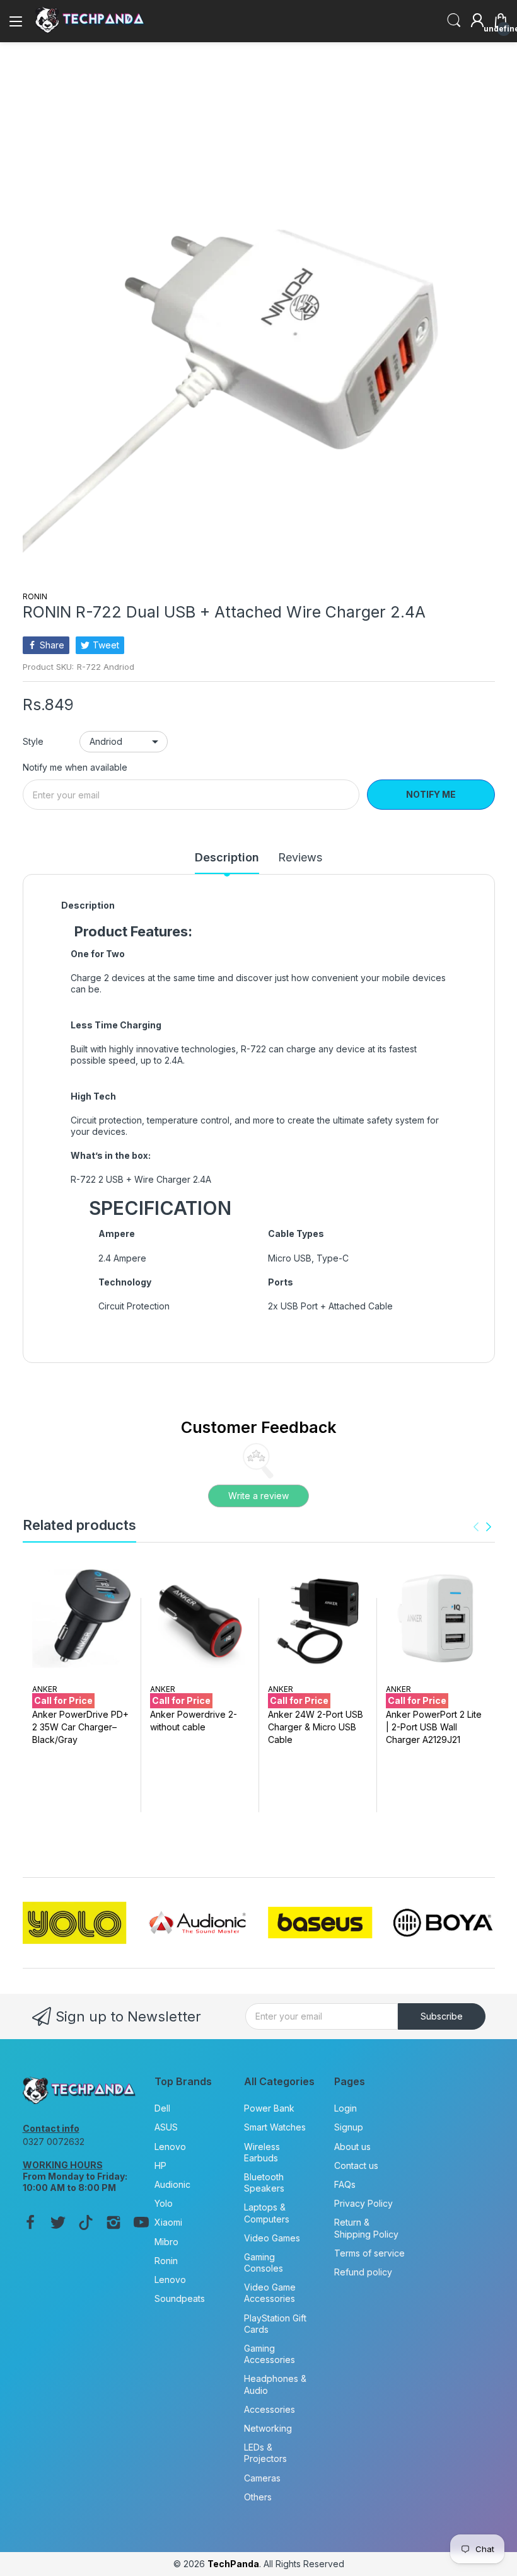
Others (258, 2497)
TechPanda (233, 2564)
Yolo (164, 2203)
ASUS (166, 2127)
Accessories (270, 2409)
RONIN (35, 596)
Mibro (166, 2242)
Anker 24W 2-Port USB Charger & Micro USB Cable (316, 1727)
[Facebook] (30, 2224)
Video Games (272, 2238)
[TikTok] (86, 2224)
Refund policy (363, 2272)
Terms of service (369, 2253)
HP (160, 2165)
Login (346, 2108)
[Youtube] (141, 2224)
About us (352, 2147)
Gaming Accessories (270, 2354)
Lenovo (170, 2147)
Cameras (262, 2478)
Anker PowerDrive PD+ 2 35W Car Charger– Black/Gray (80, 1727)
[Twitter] (58, 2224)
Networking (268, 2428)
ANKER (45, 1689)
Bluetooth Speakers (264, 2182)
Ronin (166, 2261)
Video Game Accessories (270, 2293)
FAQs (345, 2184)
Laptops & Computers (267, 2213)
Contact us (356, 2165)
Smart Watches (275, 2127)
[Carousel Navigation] (482, 1527)
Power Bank (269, 2108)
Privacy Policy (363, 2203)
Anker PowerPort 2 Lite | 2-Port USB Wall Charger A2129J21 (434, 1727)
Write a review (258, 1496)
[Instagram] (113, 2224)
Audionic (172, 2184)
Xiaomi (168, 2222)
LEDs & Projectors (265, 2453)
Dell (162, 2108)
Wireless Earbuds (262, 2152)
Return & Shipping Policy (366, 2228)
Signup (349, 2127)
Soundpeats (180, 2298)
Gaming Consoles (264, 2263)
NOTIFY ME (431, 794)
